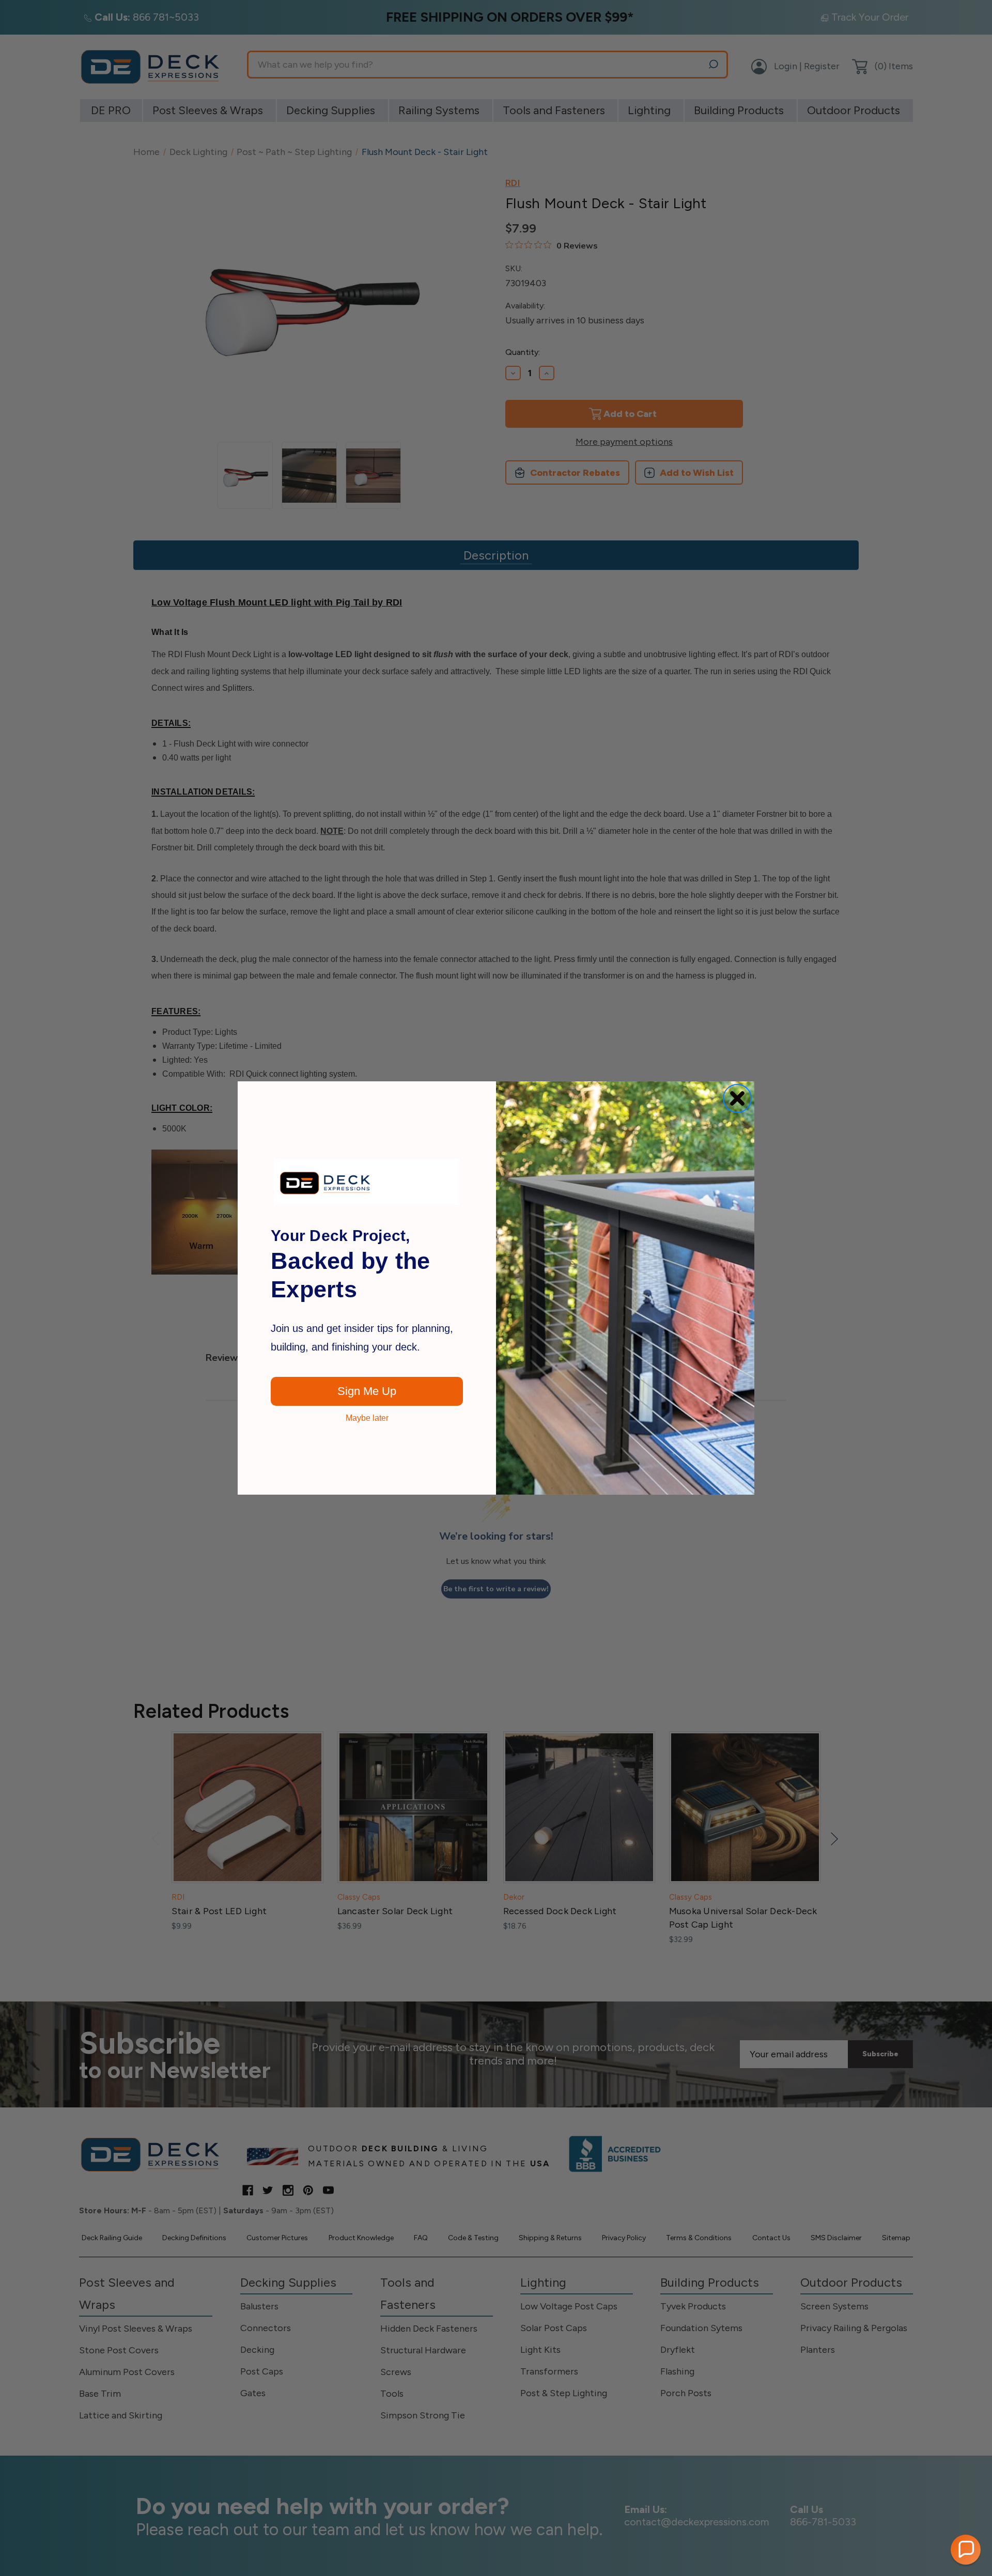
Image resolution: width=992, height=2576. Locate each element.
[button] (966, 2550)
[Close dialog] (737, 1098)
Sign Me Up (367, 1391)
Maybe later (367, 1418)
